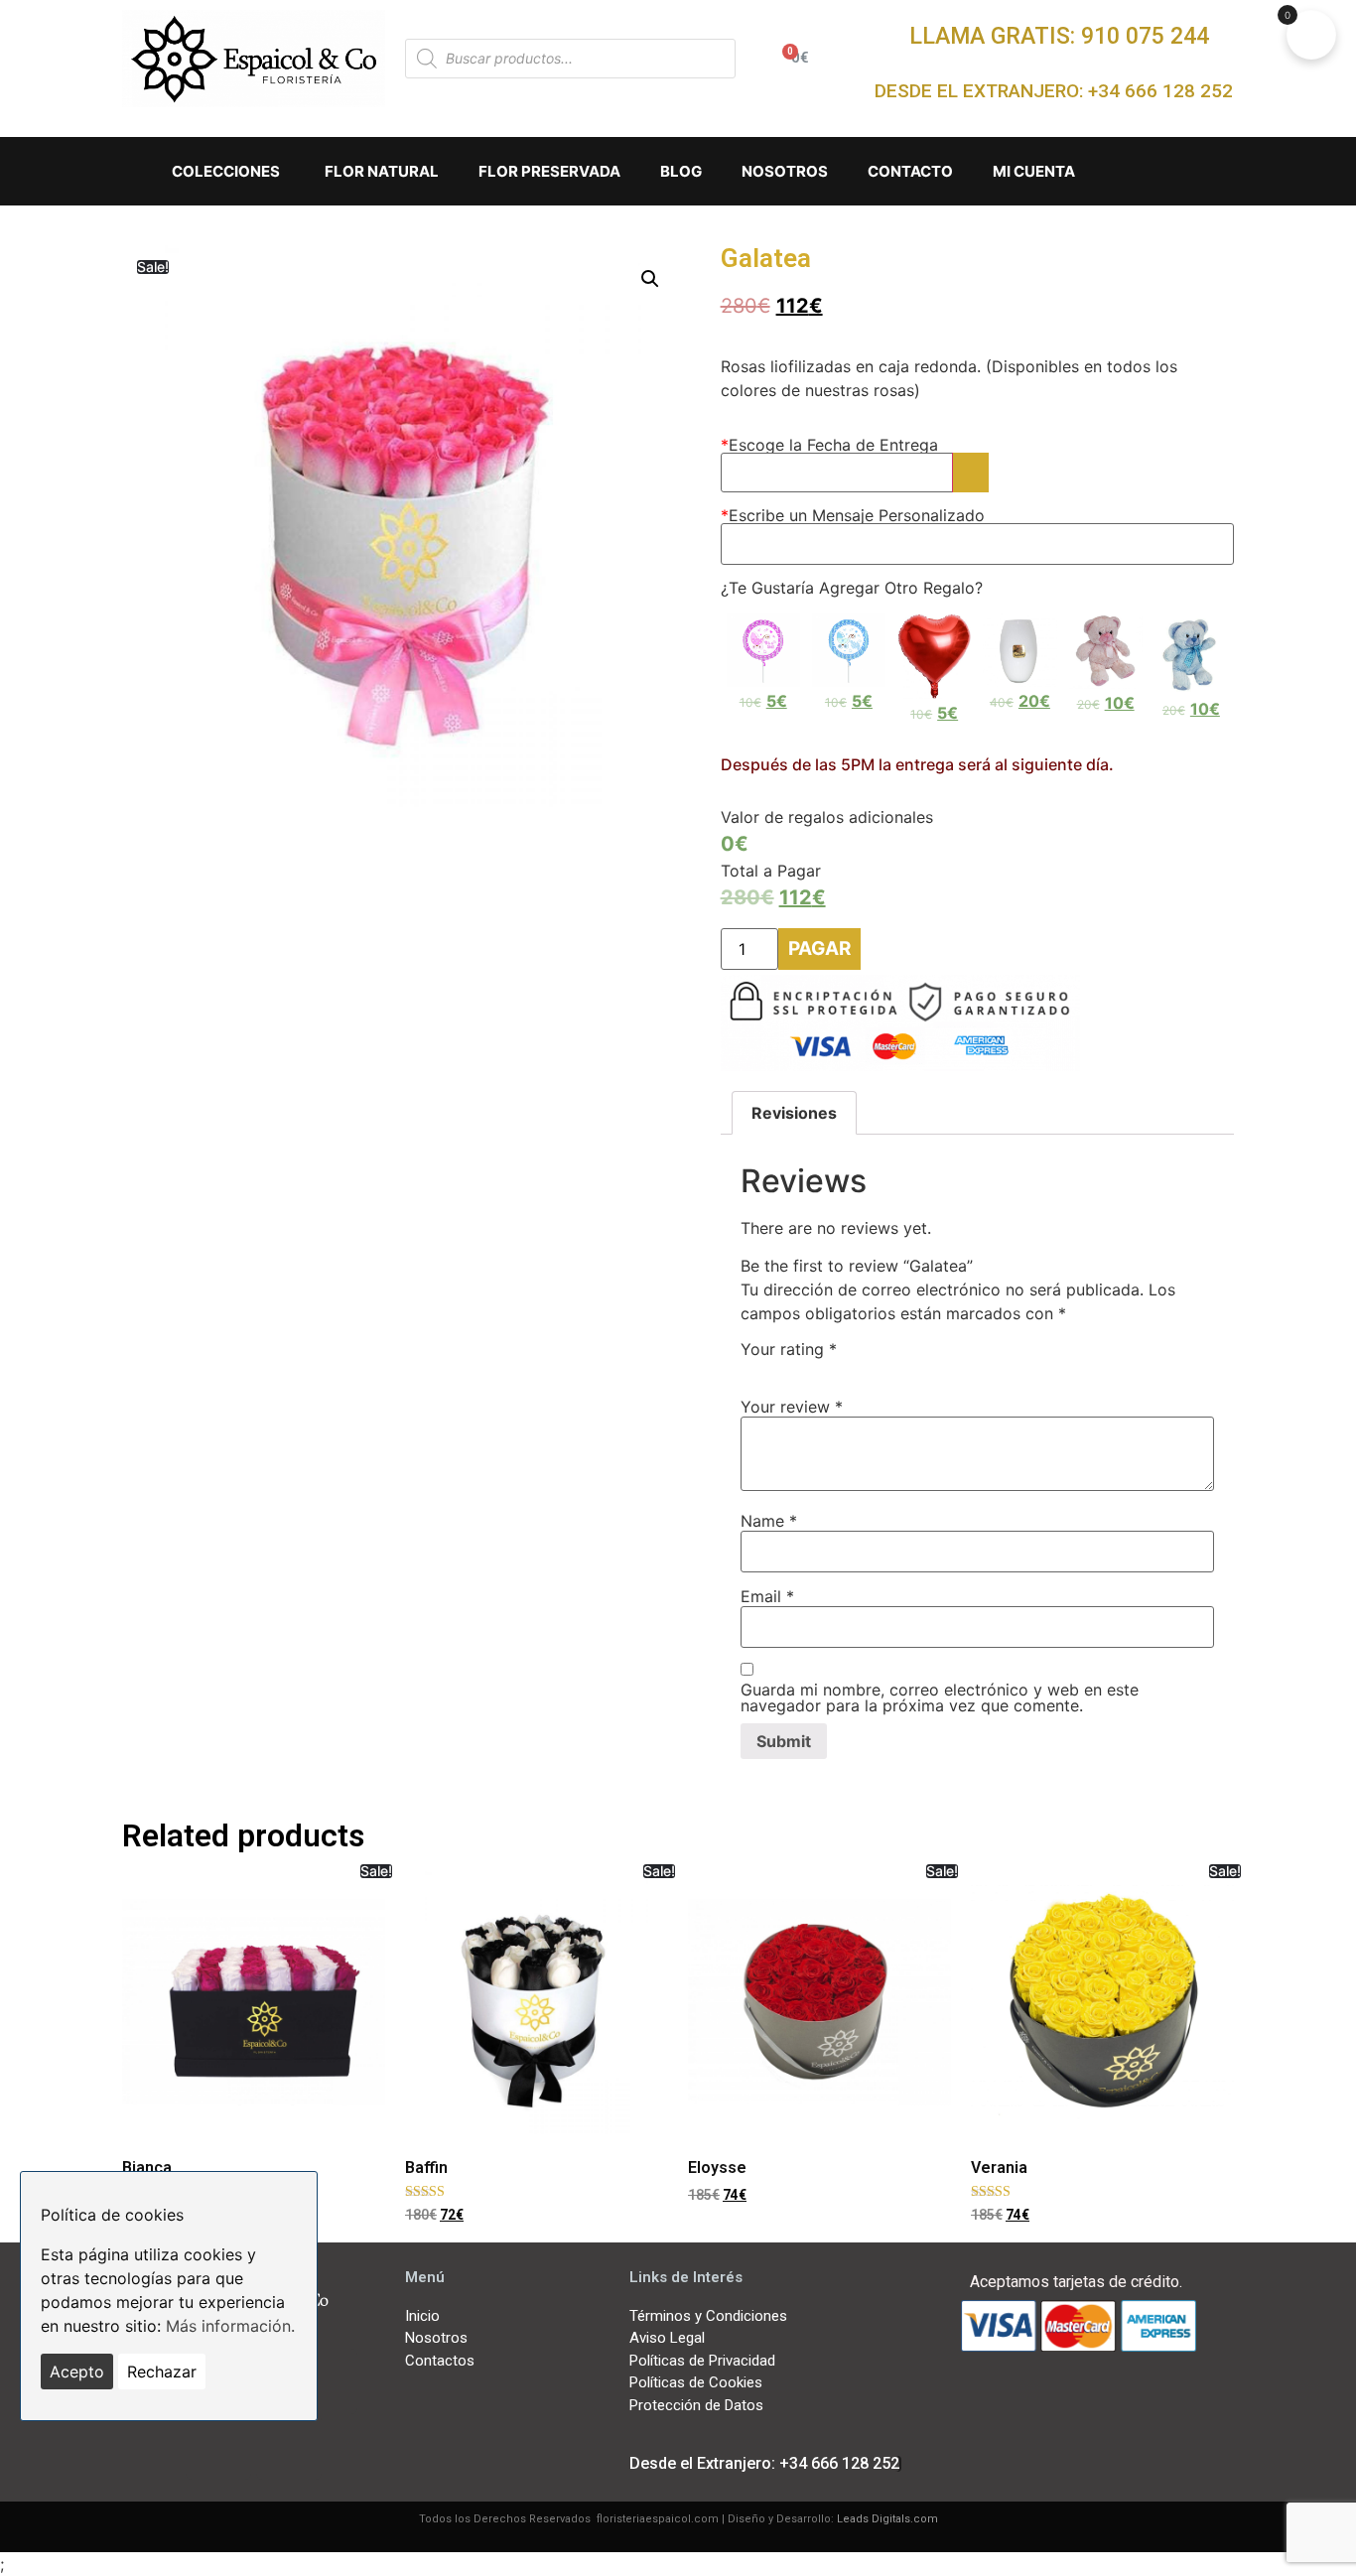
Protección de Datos (696, 2405)
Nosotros (436, 2338)
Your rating (789, 1349)
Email (767, 1596)
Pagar (819, 949)
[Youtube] (325, 2381)
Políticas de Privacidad (702, 2361)
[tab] (794, 1113)
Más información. (230, 2326)
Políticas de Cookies (696, 2382)
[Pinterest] (289, 2447)
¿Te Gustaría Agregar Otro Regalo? (852, 588)
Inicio (422, 2316)
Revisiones (794, 1113)
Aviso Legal (667, 2338)
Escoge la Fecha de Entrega (829, 445)
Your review (792, 1407)
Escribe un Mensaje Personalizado (853, 515)
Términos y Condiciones (708, 2316)
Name (769, 1521)
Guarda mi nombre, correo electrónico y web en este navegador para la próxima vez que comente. (940, 1697)
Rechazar (162, 2372)
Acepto (77, 2372)
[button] (1059, 36)
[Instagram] (218, 2447)
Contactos (440, 2361)
